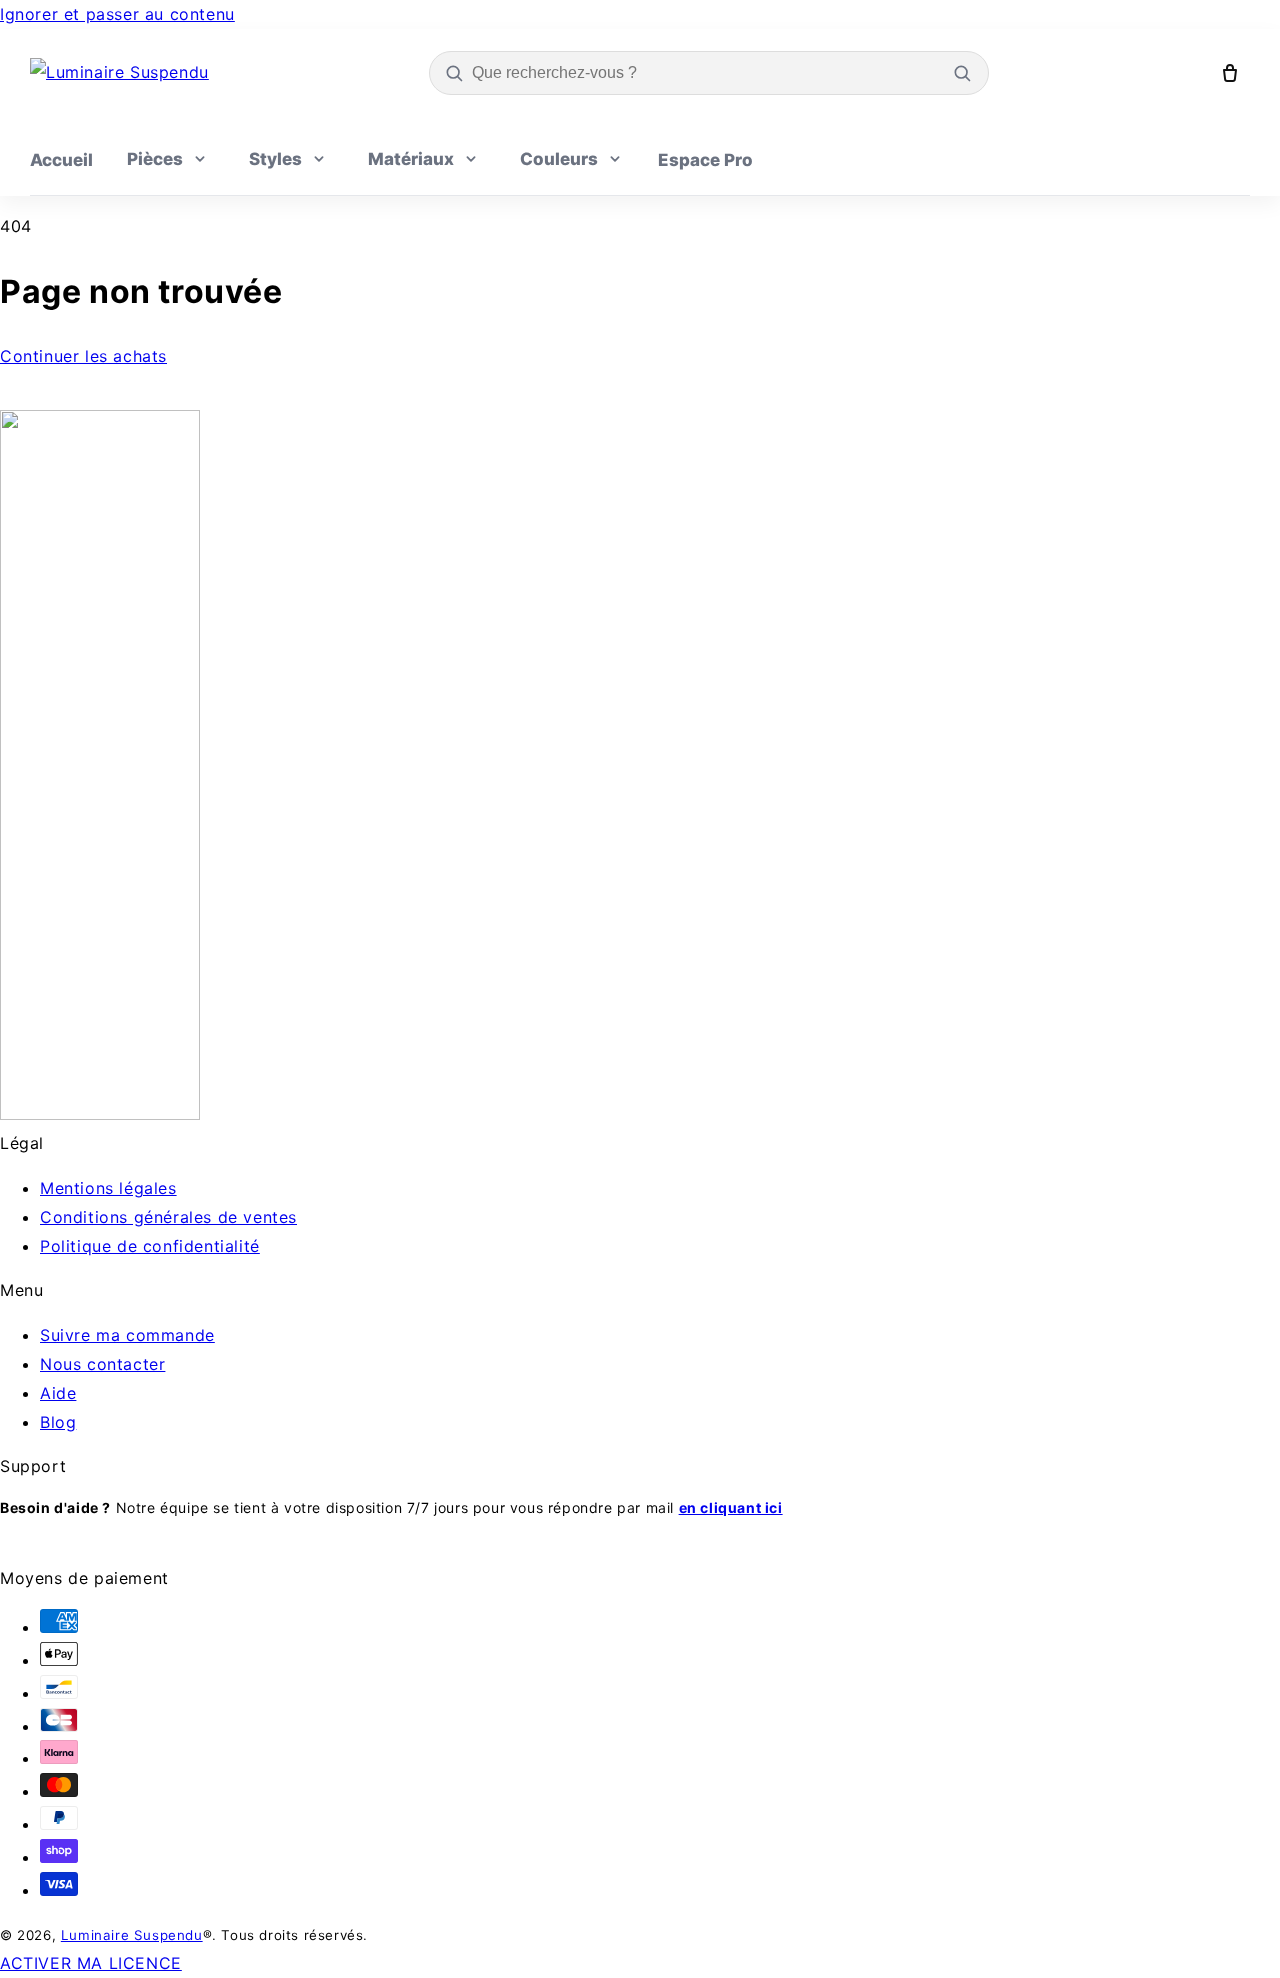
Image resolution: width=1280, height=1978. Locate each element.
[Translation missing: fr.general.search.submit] (962, 73)
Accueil (61, 160)
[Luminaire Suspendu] (119, 72)
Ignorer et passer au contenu (117, 14)
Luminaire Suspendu (132, 1935)
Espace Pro (705, 160)
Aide (58, 1393)
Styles (275, 159)
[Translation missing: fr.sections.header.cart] (1230, 73)
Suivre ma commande (127, 1335)
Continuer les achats (83, 356)
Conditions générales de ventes (168, 1217)
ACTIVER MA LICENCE (91, 1963)
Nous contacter (102, 1364)
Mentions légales (108, 1188)
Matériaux (411, 159)
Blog (58, 1422)
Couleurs (559, 159)
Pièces (155, 159)
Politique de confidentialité (150, 1246)
